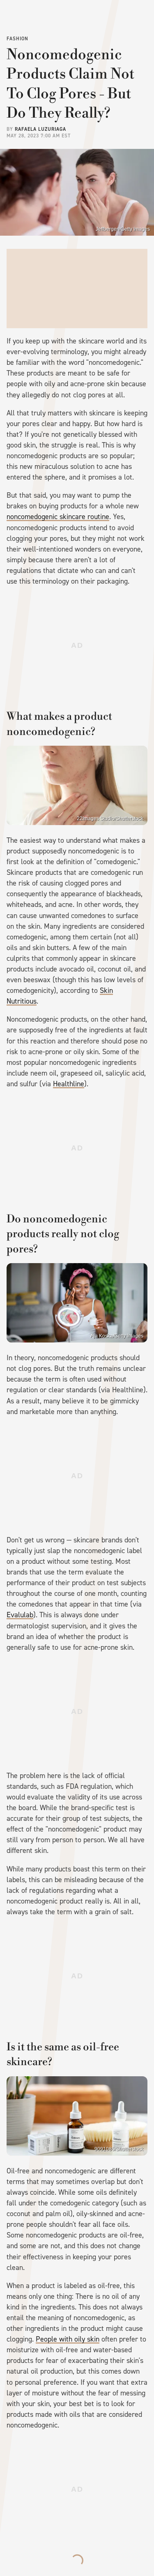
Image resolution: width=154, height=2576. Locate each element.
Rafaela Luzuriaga (40, 129)
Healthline (69, 1084)
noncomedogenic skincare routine (58, 517)
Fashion (17, 39)
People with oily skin (68, 2339)
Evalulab (20, 1615)
